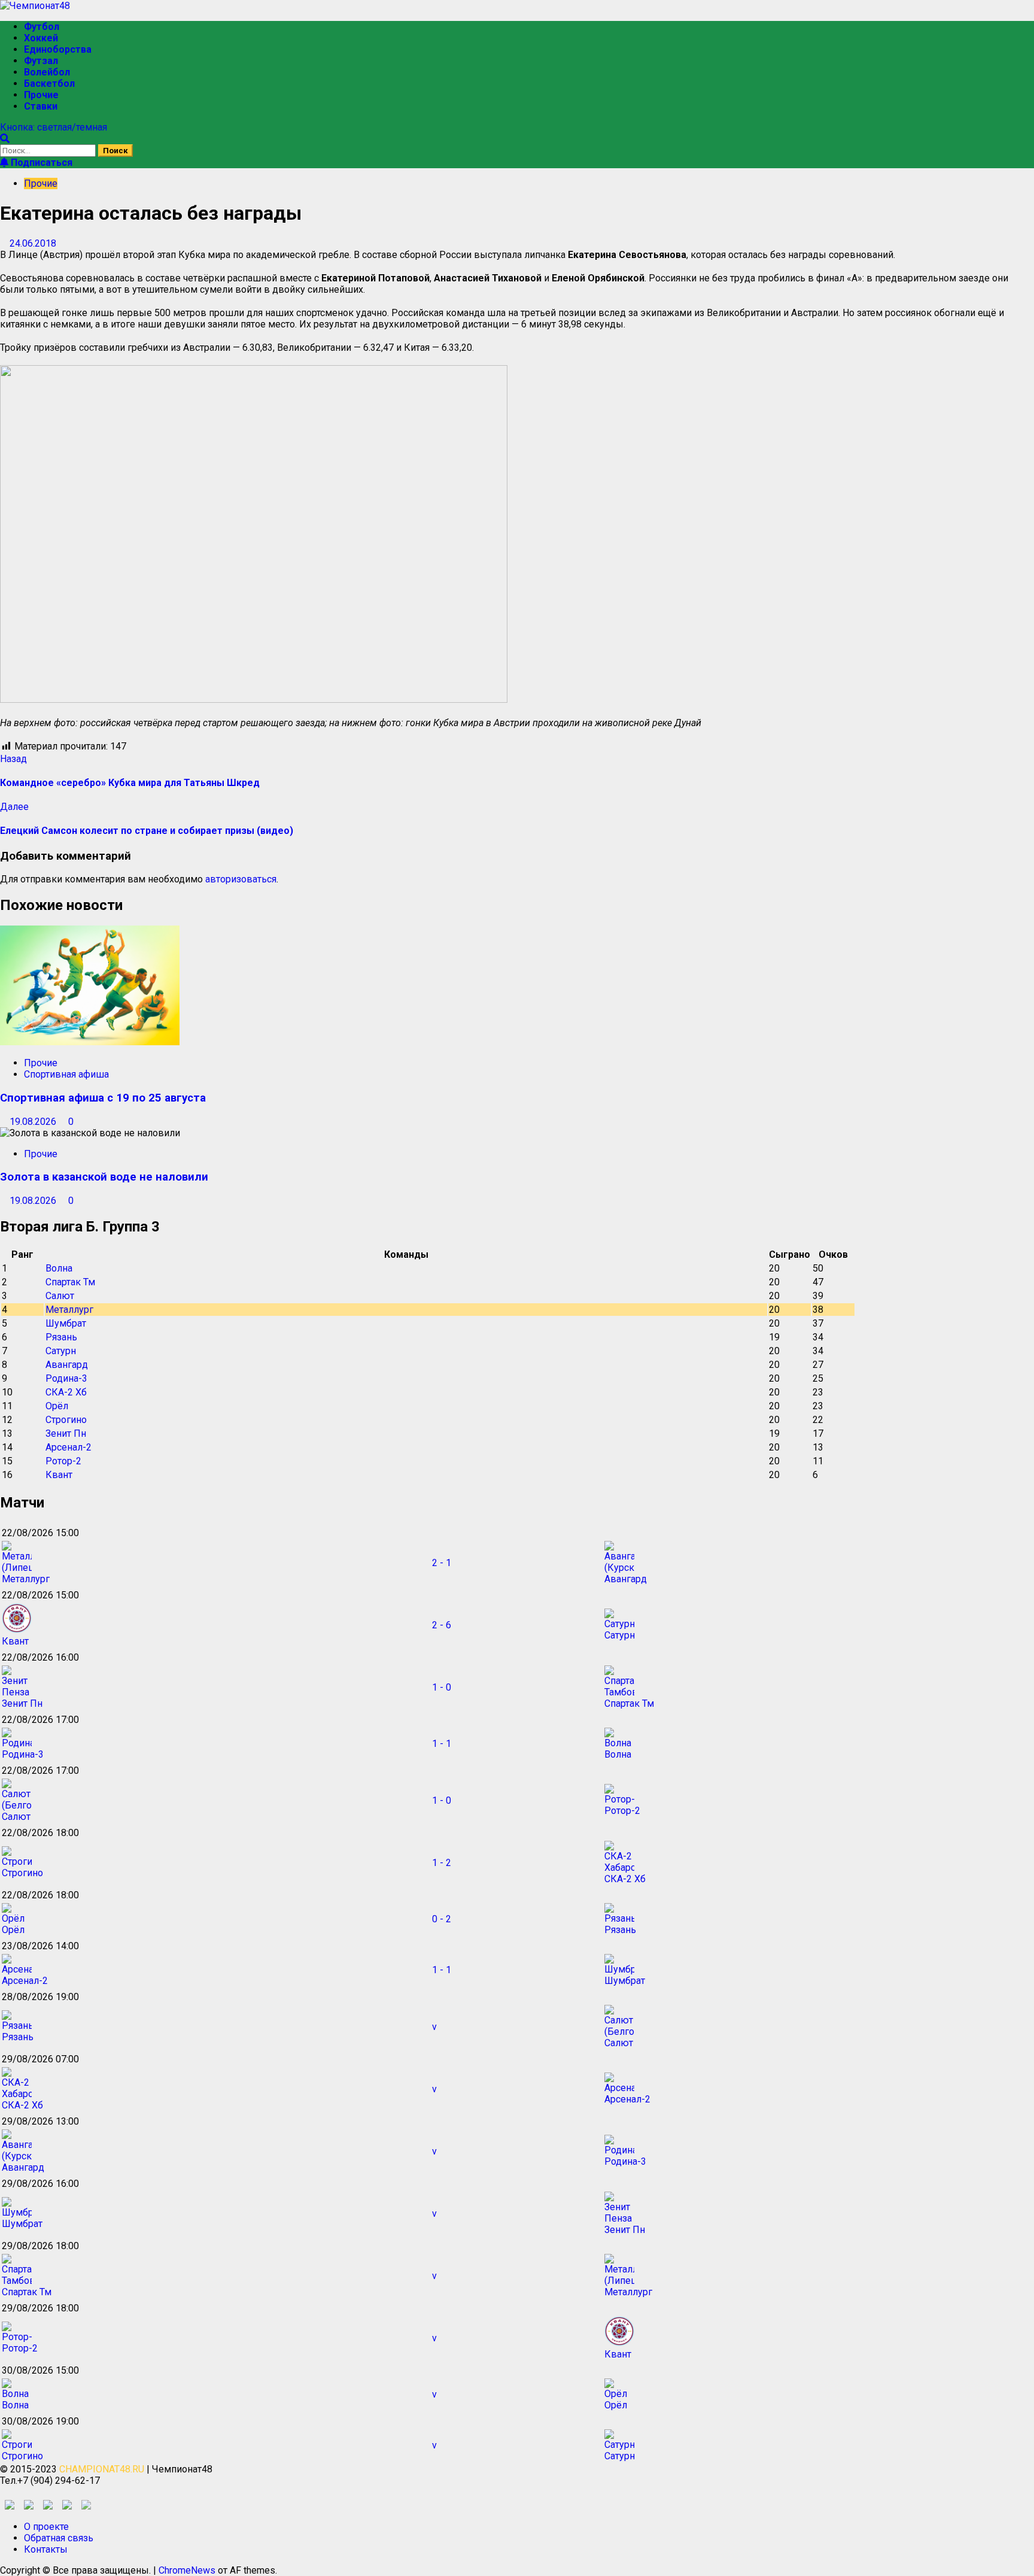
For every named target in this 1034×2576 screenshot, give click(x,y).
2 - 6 (442, 1625)
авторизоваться (241, 879)
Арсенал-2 (69, 1447)
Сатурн (61, 1351)
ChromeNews (187, 2570)
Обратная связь (59, 2538)
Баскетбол (49, 84)
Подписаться (40, 163)
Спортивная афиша (66, 1074)
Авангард (67, 1365)
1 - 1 (442, 1744)
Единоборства (58, 49)
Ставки (41, 106)
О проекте (46, 2527)
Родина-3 (66, 1378)
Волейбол (47, 72)
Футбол (42, 27)
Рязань (61, 1337)
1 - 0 (442, 1687)
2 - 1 (442, 1563)
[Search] (5, 139)
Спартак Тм (70, 1282)
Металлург (69, 1310)
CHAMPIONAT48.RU (102, 2469)
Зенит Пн (66, 1433)
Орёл (57, 1406)
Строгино (66, 1420)
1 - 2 (442, 1863)
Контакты (46, 2549)
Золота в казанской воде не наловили (104, 1177)
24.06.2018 (33, 243)
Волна (59, 1268)
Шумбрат (66, 1323)
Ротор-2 (63, 1461)
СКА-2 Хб (66, 1392)
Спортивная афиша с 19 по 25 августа (103, 1098)
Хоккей (41, 38)
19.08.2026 (34, 1122)
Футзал (41, 61)
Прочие (41, 95)
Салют (60, 1296)
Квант (59, 1475)
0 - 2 (442, 1919)
